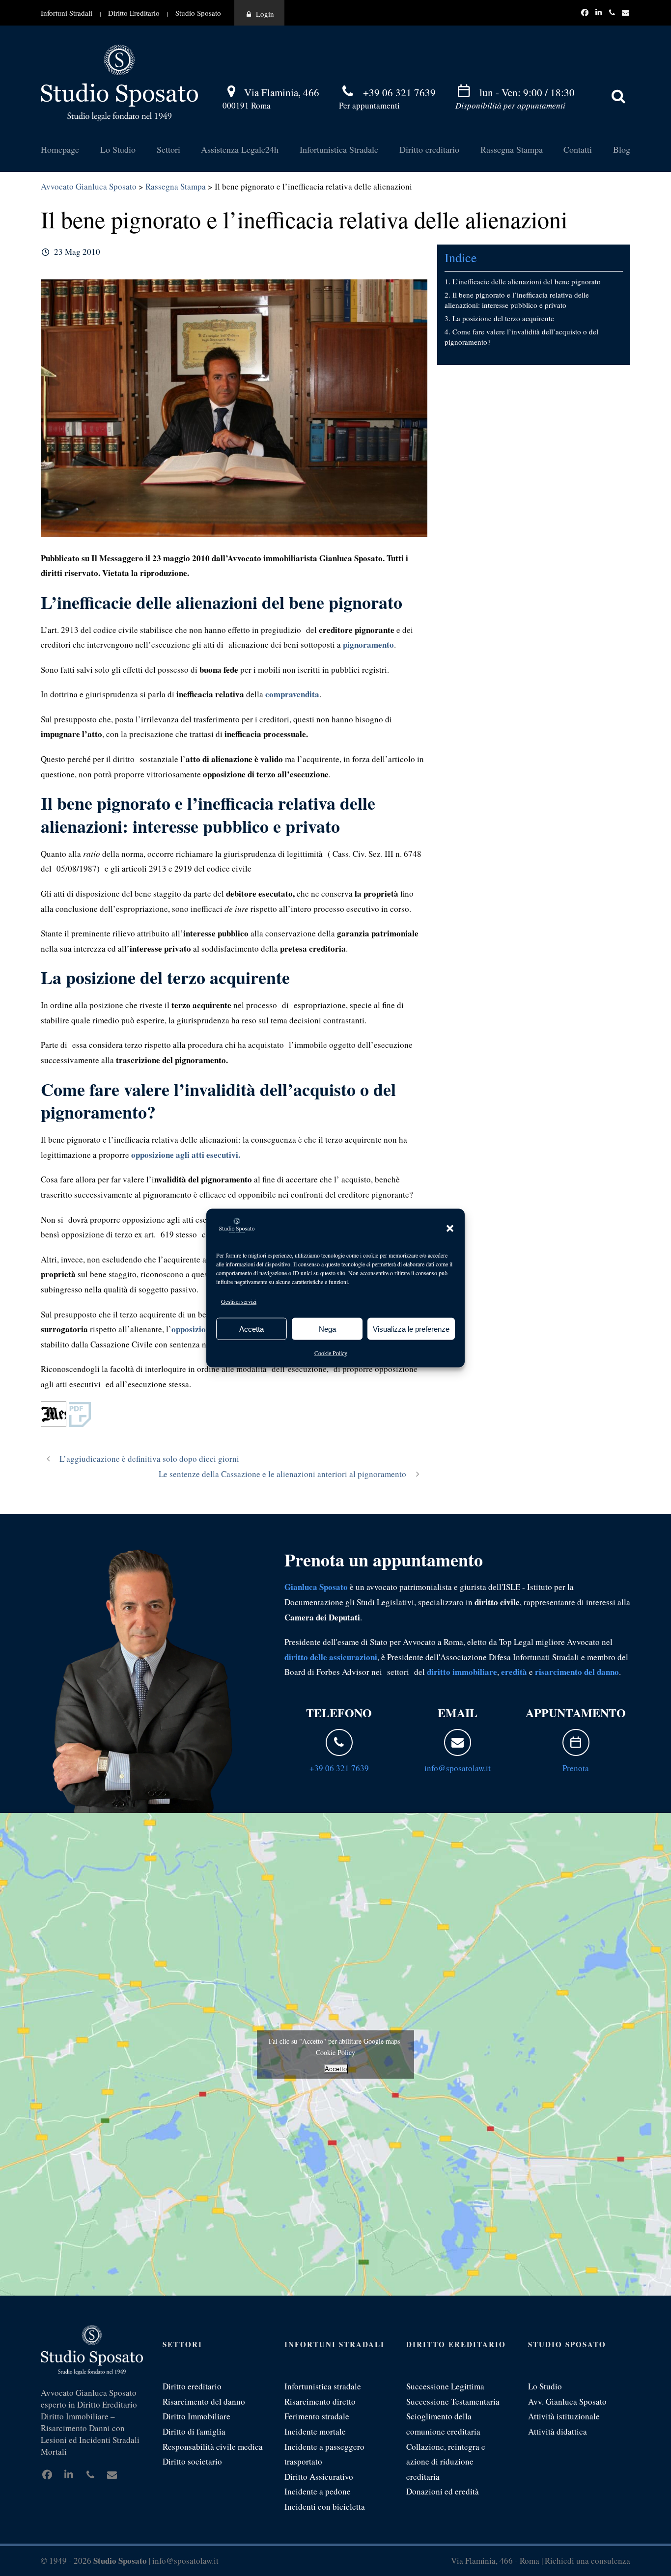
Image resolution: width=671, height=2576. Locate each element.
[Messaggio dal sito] (626, 12)
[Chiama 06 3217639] (339, 1742)
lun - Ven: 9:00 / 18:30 (527, 92)
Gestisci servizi (239, 1301)
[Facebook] (586, 12)
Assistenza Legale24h (240, 149)
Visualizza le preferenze (411, 1329)
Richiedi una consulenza (587, 2561)
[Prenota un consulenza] (576, 1742)
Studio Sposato (198, 13)
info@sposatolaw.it (458, 1768)
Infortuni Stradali (67, 13)
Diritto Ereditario (134, 13)
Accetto (336, 2069)
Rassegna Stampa (512, 149)
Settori (168, 149)
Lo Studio (118, 149)
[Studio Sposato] (119, 82)
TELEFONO (339, 1713)
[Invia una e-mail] (458, 1742)
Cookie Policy (331, 1353)
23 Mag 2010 (77, 252)
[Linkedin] (600, 12)
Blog (622, 149)
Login (265, 14)
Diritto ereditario (429, 149)
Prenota (576, 1768)
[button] (450, 1228)
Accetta (252, 1329)
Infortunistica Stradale (339, 149)
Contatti (578, 149)
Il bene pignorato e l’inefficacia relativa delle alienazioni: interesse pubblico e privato (517, 300)
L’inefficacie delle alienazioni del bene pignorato (527, 281)
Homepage (60, 149)
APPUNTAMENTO (576, 1713)
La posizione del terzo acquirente (503, 318)
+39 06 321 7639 (399, 92)
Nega (327, 1329)
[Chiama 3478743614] (614, 12)
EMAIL (458, 1713)
